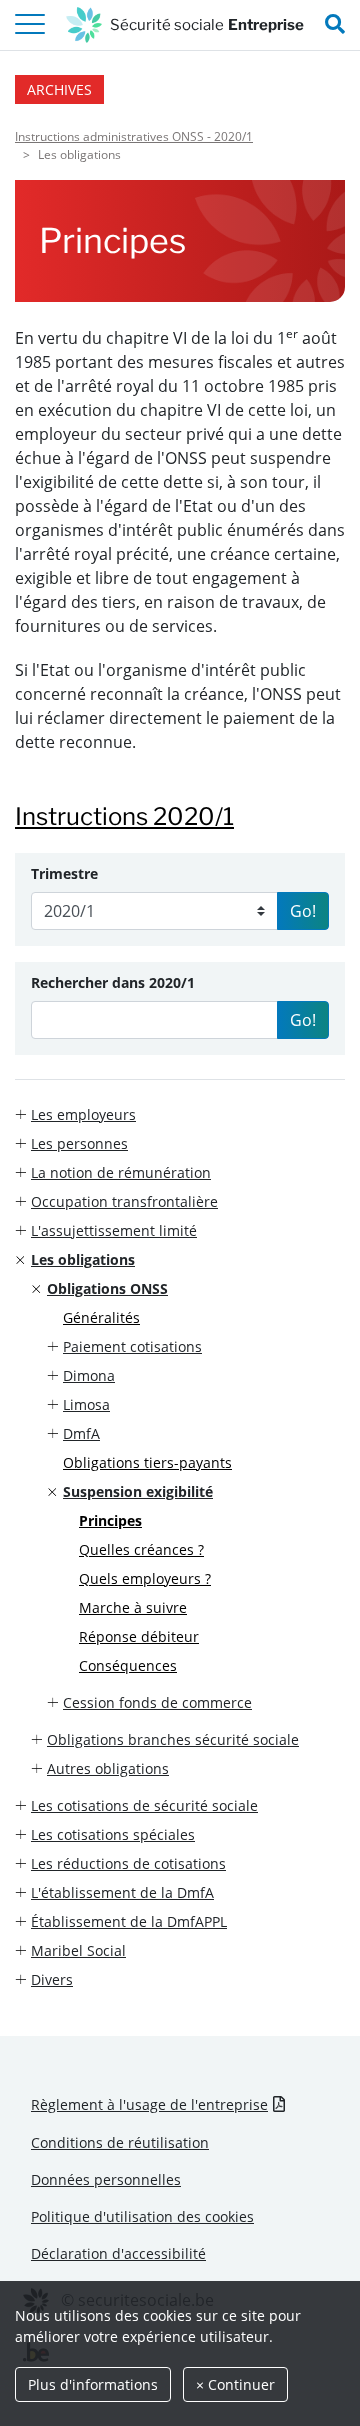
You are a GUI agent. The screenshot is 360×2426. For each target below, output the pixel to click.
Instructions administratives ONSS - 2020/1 (134, 136)
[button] (180, 1114)
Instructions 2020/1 (124, 816)
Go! (303, 911)
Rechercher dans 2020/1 (113, 982)
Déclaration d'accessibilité (118, 2253)
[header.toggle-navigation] (30, 25)
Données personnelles (106, 2179)
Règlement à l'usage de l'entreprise (149, 2104)
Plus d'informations (93, 2384)
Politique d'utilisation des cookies (142, 2216)
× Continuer (235, 2384)
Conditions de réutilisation (120, 2142)
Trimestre (64, 873)
